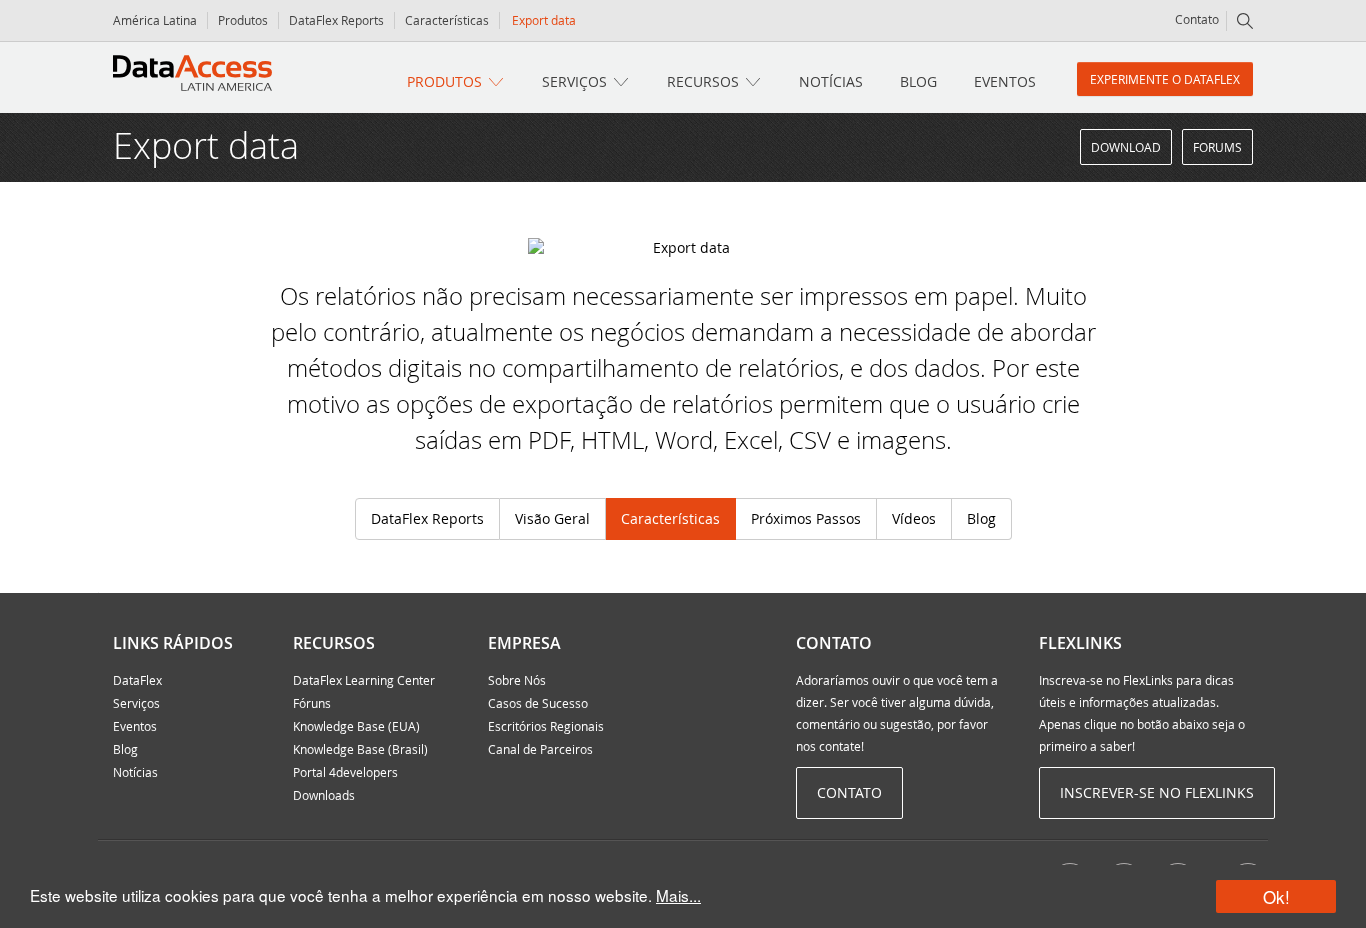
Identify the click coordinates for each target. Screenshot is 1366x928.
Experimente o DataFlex (1165, 79)
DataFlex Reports (336, 20)
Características (447, 20)
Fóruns (312, 703)
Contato (1197, 19)
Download (1126, 147)
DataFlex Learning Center (364, 680)
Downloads (324, 795)
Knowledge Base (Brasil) (360, 749)
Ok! (1276, 896)
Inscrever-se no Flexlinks (1157, 792)
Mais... (678, 895)
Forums (1217, 147)
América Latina (155, 20)
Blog (918, 81)
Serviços (574, 81)
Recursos (703, 81)
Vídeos (914, 518)
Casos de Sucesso (538, 703)
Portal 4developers (345, 772)
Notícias (831, 81)
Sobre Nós (517, 680)
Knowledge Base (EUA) (356, 726)
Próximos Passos (806, 518)
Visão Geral (552, 518)
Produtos (243, 20)
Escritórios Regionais (546, 726)
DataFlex (137, 680)
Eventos (1005, 81)
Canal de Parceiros (540, 749)
